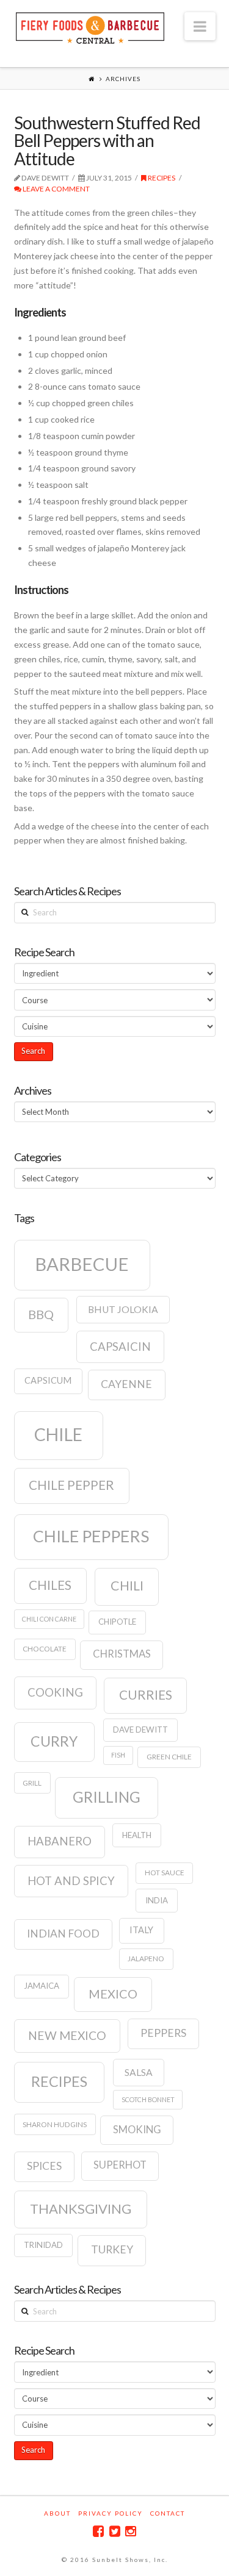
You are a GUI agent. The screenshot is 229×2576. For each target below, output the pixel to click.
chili (127, 1586)
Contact (168, 2513)
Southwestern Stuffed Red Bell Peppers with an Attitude (107, 141)
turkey (112, 2249)
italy (141, 1930)
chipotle (117, 1622)
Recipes (161, 178)
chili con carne (49, 1619)
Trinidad (43, 2245)
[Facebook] (98, 2531)
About (57, 2513)
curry (54, 1741)
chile (58, 1434)
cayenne (126, 1384)
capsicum (48, 1380)
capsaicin (120, 1347)
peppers (163, 2033)
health (137, 1835)
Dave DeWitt (140, 1730)
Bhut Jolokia (123, 1309)
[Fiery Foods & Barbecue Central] (90, 27)
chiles (50, 1585)
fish (118, 1755)
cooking (55, 1692)
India (157, 1900)
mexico (113, 1994)
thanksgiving (81, 2209)
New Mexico (67, 2035)
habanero (60, 1841)
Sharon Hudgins (55, 2124)
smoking (137, 2130)
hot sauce (165, 1873)
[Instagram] (131, 2531)
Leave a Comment (56, 189)
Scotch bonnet (148, 2099)
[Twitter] (115, 2531)
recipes (59, 2081)
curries (146, 1695)
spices (44, 2166)
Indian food (63, 1934)
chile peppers (91, 1536)
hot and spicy (71, 1881)
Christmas (122, 1654)
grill (32, 1783)
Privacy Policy (111, 2513)
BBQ (41, 1314)
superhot (120, 2165)
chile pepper (71, 1485)
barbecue (82, 1264)
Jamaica (42, 1986)
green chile (169, 1757)
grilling (107, 1797)
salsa (139, 2072)
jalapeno (146, 1959)
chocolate (45, 1649)
